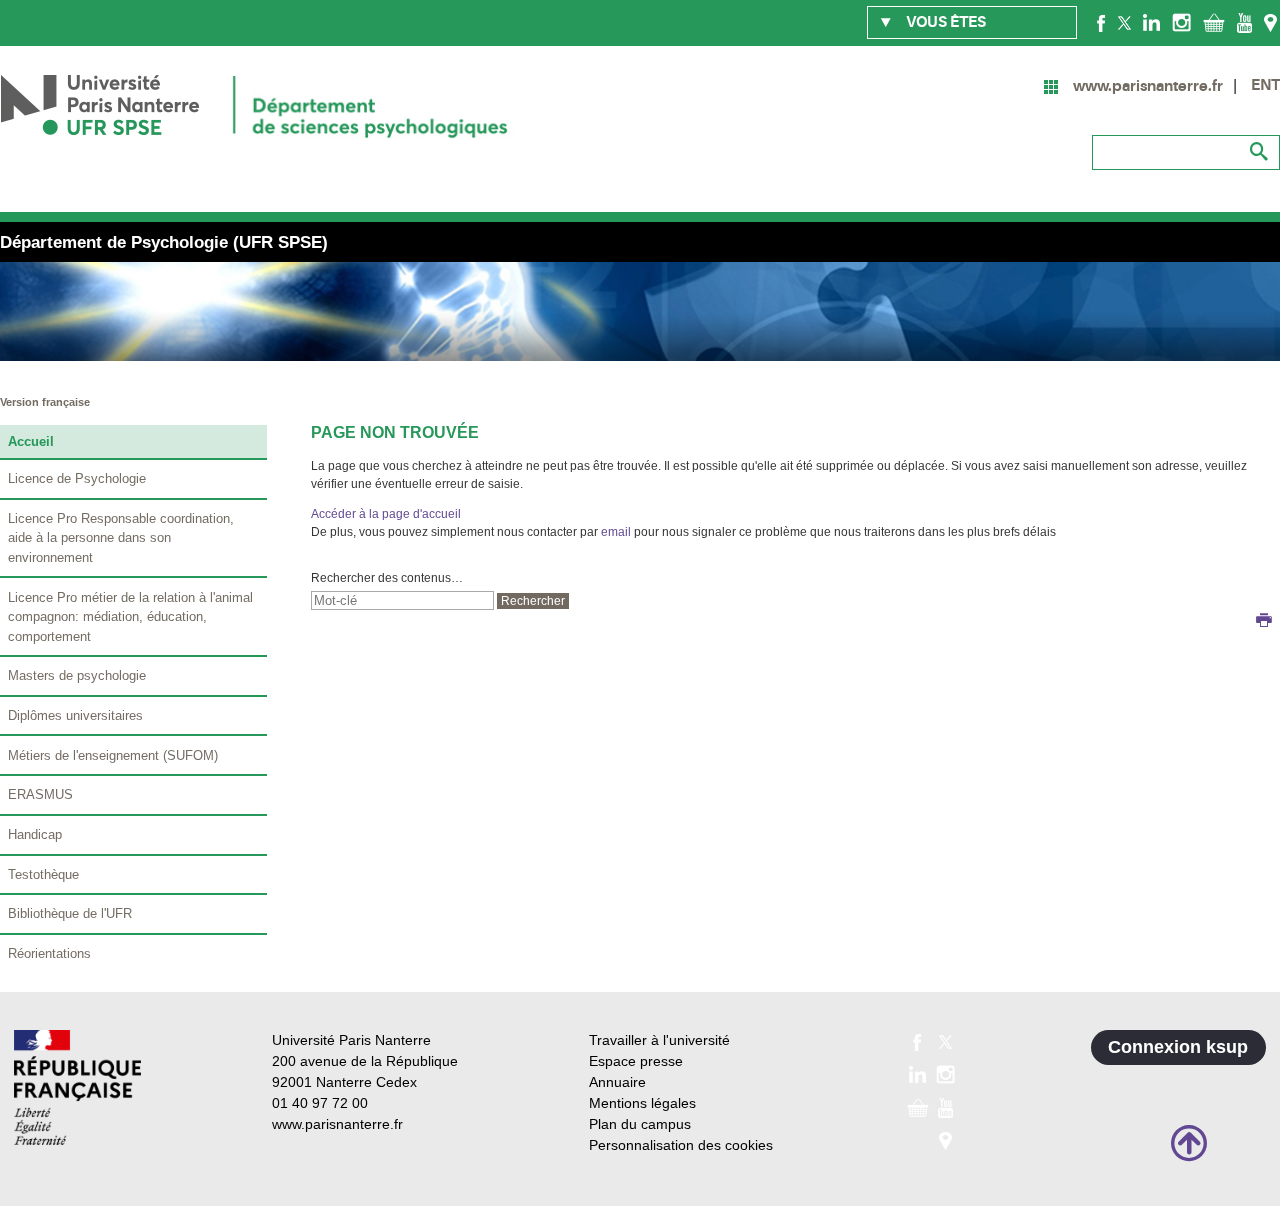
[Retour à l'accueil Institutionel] (77, 1087)
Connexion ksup (1178, 1047)
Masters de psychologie (77, 675)
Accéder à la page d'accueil (386, 514)
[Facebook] (1101, 22)
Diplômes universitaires (75, 715)
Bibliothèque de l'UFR (70, 913)
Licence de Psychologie (77, 478)
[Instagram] (1181, 22)
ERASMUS (40, 794)
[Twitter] (1124, 22)
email (616, 532)
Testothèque (43, 874)
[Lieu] (1270, 22)
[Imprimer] (1264, 622)
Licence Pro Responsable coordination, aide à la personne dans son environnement (121, 538)
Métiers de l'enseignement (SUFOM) (113, 755)
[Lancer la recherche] (1260, 152)
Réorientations (49, 953)
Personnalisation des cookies (681, 1145)
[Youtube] (1244, 22)
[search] (402, 600)
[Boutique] (1214, 22)
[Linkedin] (1151, 22)
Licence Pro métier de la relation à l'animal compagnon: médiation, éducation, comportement (130, 617)
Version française (45, 402)
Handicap (35, 834)
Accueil (31, 441)
